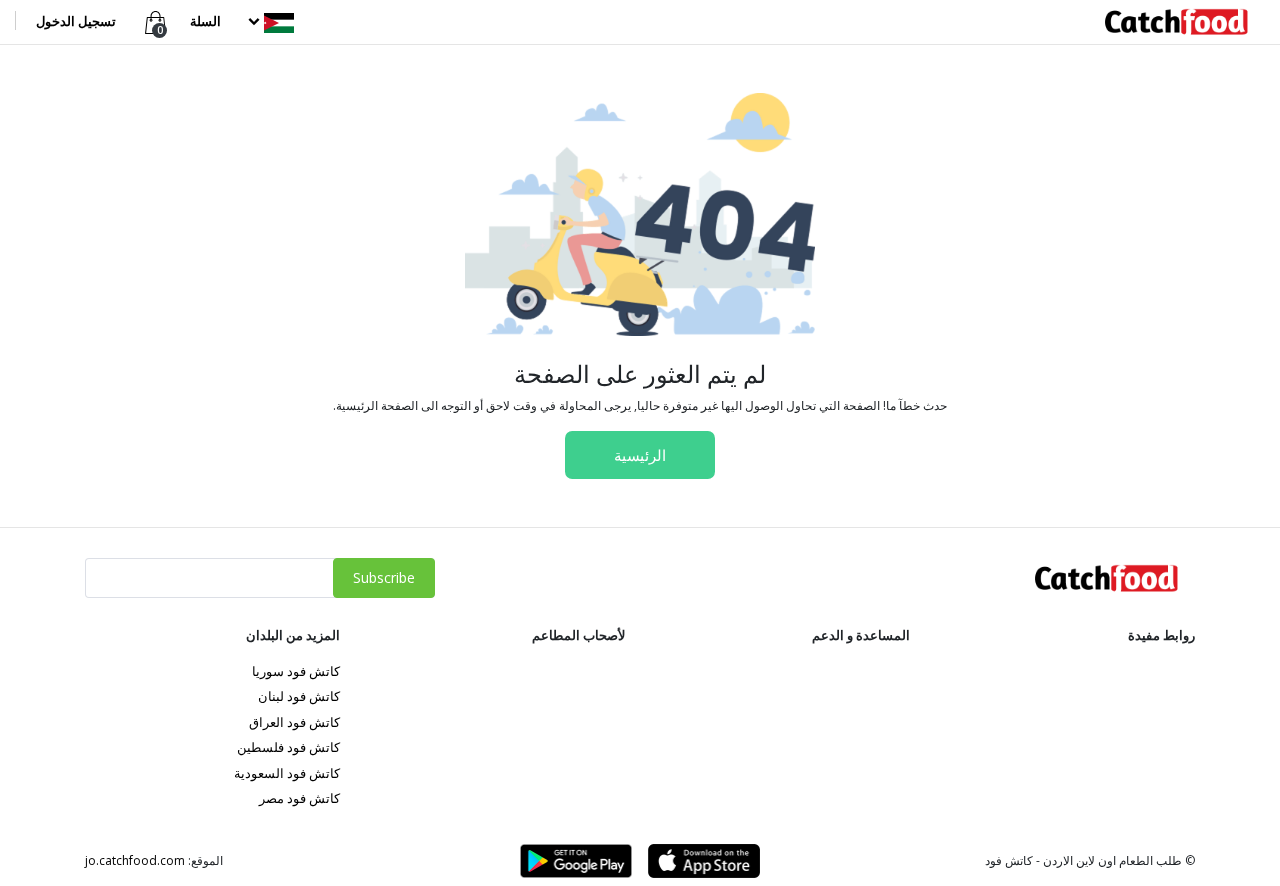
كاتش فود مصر (299, 798)
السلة (205, 21)
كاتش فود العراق (294, 722)
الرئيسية (640, 455)
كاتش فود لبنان (299, 696)
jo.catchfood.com (135, 860)
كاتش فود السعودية (287, 773)
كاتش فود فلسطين (288, 747)
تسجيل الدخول (76, 21)
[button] (269, 21)
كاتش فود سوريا (296, 671)
